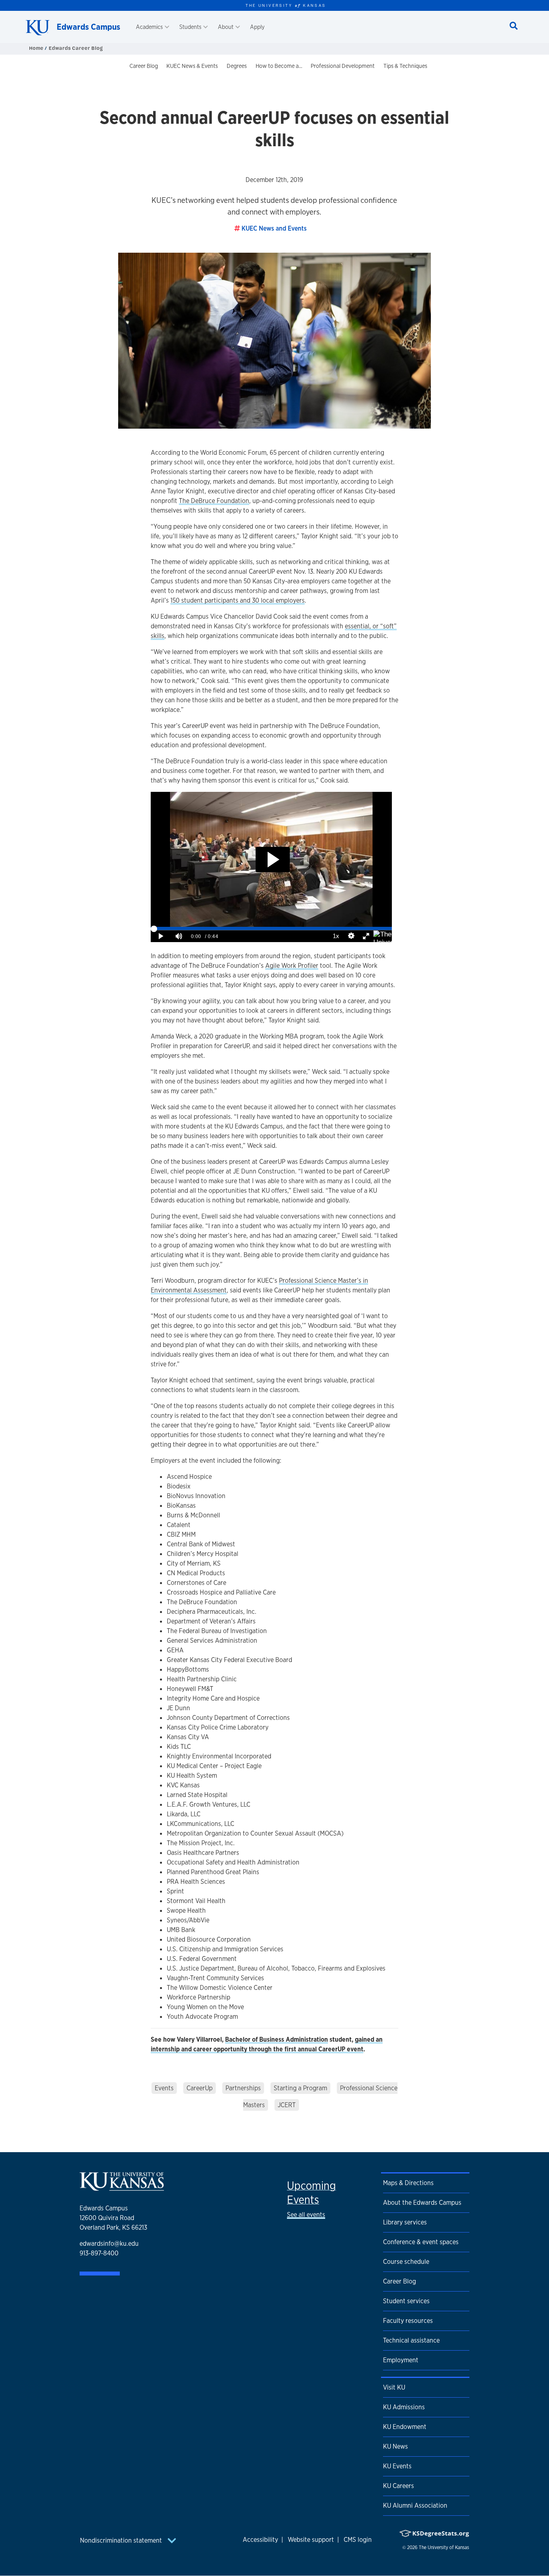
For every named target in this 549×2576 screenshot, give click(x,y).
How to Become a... (279, 66)
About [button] (226, 27)
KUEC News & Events (192, 66)
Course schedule (406, 2262)
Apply (257, 27)
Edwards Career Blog (76, 48)
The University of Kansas (444, 2547)
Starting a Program (300, 2088)
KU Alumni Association (415, 2505)
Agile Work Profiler (292, 966)
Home (37, 48)
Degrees (237, 66)
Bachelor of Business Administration (277, 2039)
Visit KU (394, 2387)
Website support (311, 2540)
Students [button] (190, 27)
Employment (401, 2360)
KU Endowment (405, 2427)
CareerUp (200, 2088)
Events (164, 2088)
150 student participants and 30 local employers (238, 600)
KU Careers (398, 2486)
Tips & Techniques (405, 66)
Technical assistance (411, 2340)
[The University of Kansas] (122, 2187)
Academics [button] (149, 27)
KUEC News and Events (274, 228)
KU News (395, 2446)
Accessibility (260, 2540)
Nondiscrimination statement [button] (122, 2540)
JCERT (287, 2105)
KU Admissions (404, 2407)
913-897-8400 (99, 2253)
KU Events (397, 2466)
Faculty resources (408, 2321)
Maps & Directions (408, 2183)
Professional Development (343, 66)
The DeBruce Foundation (214, 501)
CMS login (358, 2540)
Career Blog (144, 66)
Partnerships (243, 2088)
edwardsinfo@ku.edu (109, 2244)
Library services (405, 2222)
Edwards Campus (88, 27)
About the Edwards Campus (422, 2203)
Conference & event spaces (421, 2242)
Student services (406, 2301)
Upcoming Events (311, 2193)
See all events (306, 2215)
